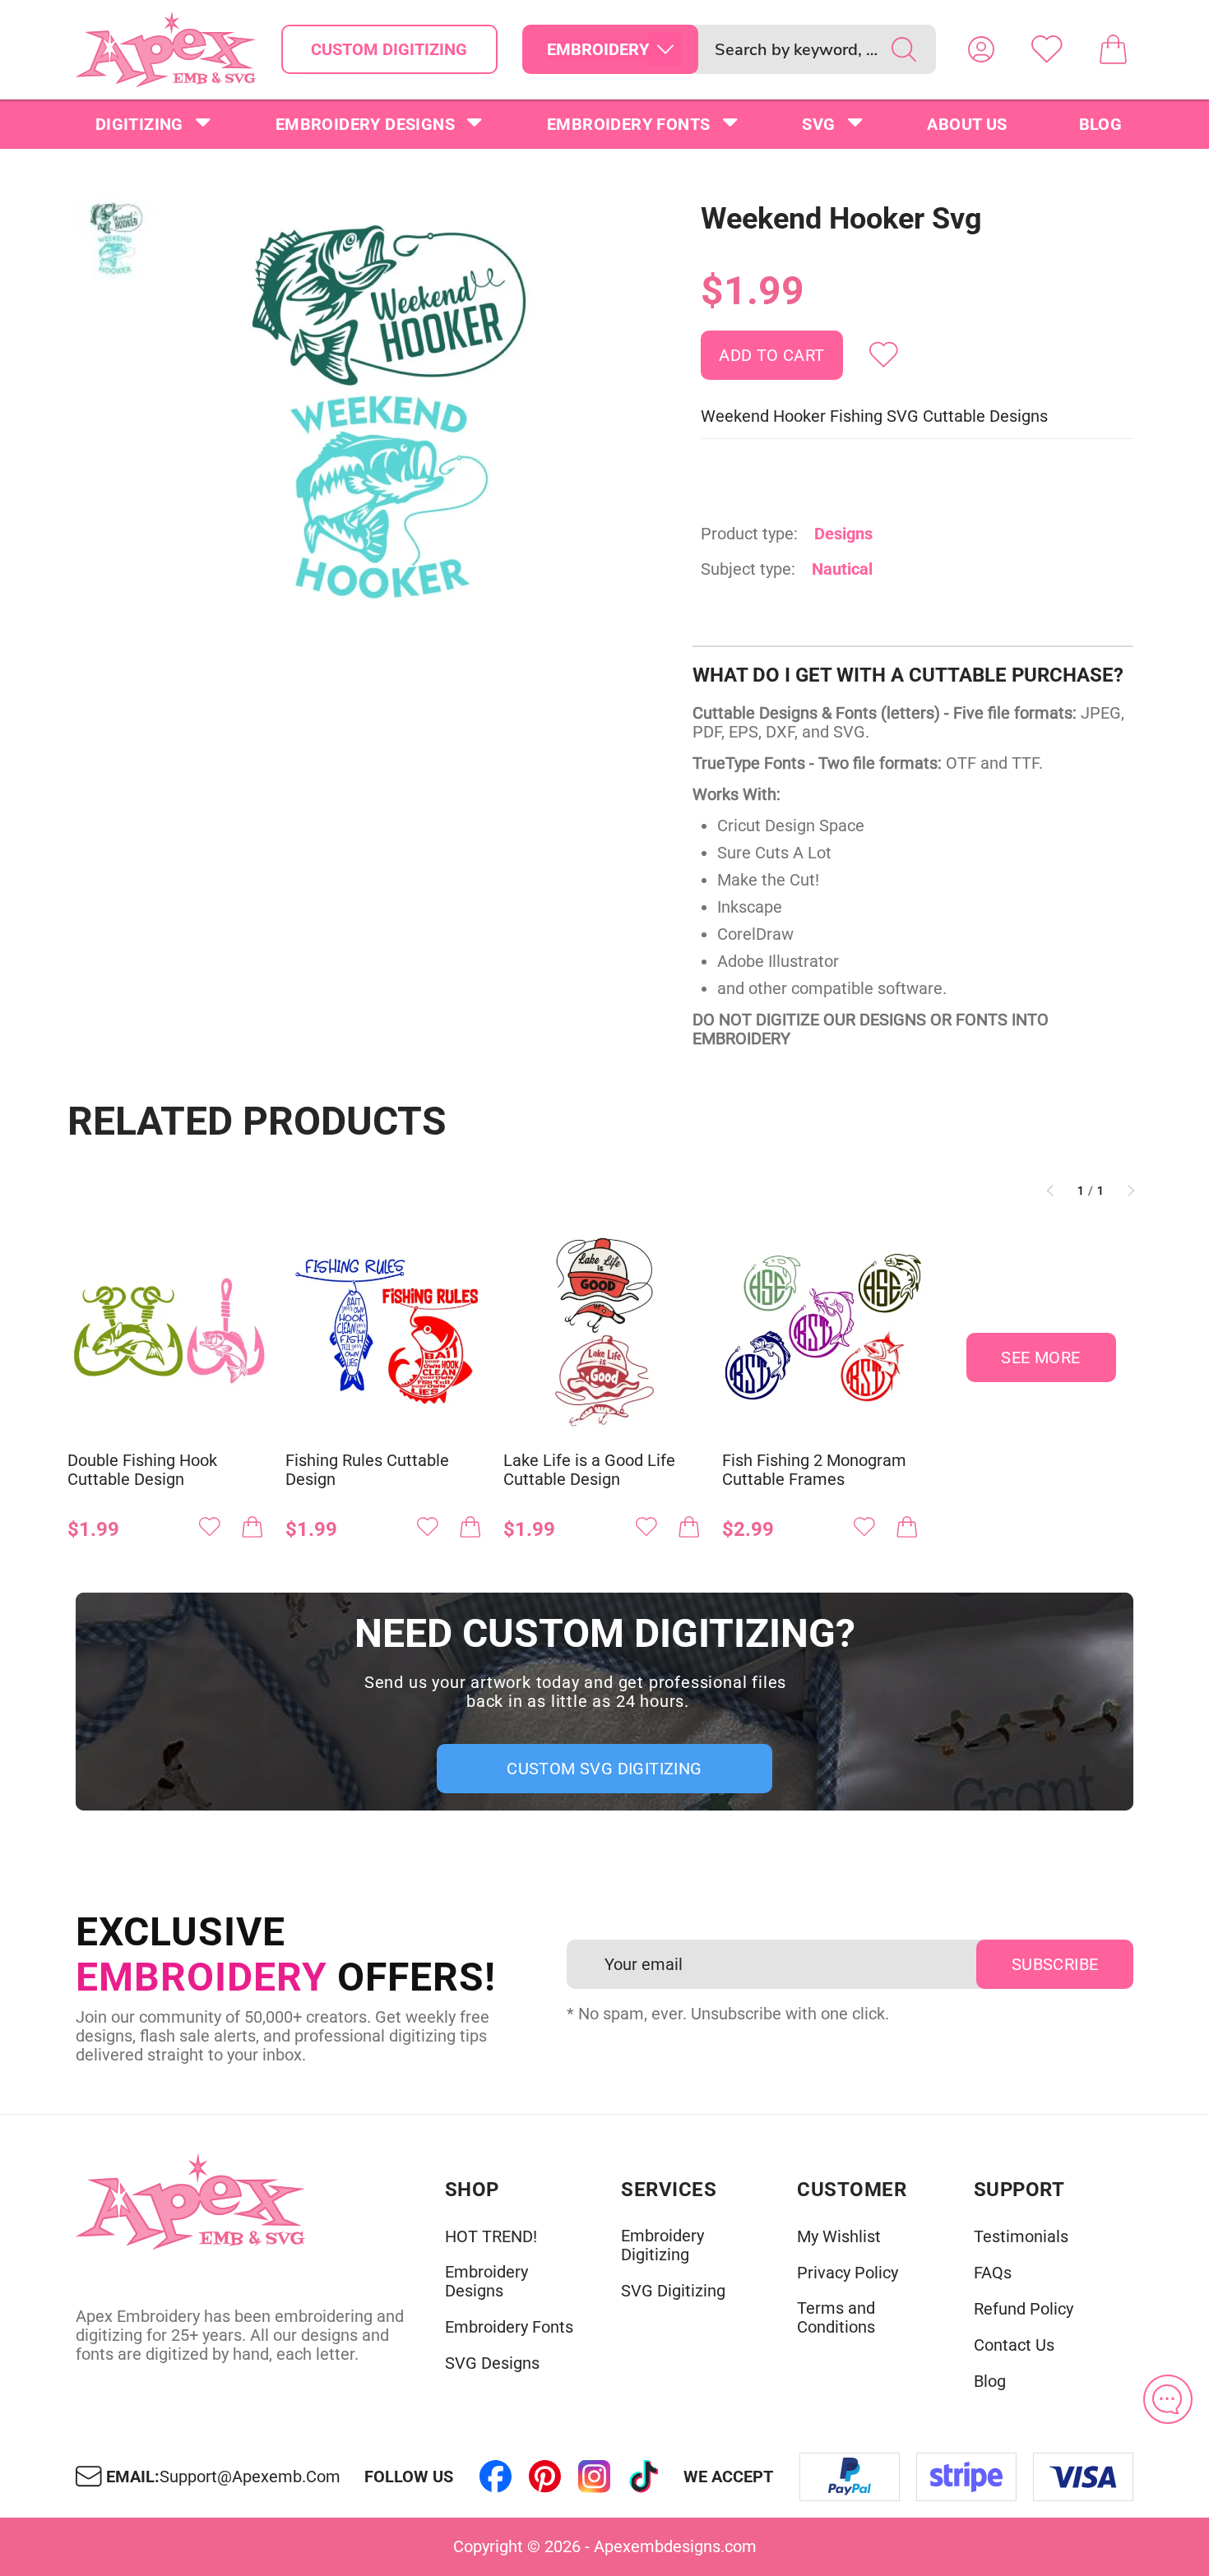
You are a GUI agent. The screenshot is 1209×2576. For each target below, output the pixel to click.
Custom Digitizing (389, 49)
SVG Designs (492, 2363)
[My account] (981, 49)
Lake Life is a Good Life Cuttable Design (589, 1470)
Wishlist (1047, 49)
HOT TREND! (491, 2237)
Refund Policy (1024, 2309)
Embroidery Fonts (628, 124)
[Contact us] (1168, 2399)
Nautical (842, 569)
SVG (818, 124)
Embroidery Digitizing (662, 2245)
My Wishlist (839, 2237)
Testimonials (1021, 2237)
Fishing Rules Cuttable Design (367, 1470)
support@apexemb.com (250, 2477)
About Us (967, 124)
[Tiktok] (644, 2477)
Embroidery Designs (365, 124)
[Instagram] (595, 2477)
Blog (1101, 124)
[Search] (904, 49)
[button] (389, 414)
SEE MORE (1040, 1357)
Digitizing (139, 124)
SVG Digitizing (673, 2291)
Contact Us (1014, 2345)
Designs (843, 534)
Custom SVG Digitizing (604, 1769)
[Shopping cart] (1113, 49)
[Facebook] (496, 2477)
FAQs (993, 2273)
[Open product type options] (665, 49)
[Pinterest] (545, 2477)
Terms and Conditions (836, 2318)
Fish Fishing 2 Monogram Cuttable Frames (814, 1470)
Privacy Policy (848, 2273)
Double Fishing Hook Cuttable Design (142, 1470)
